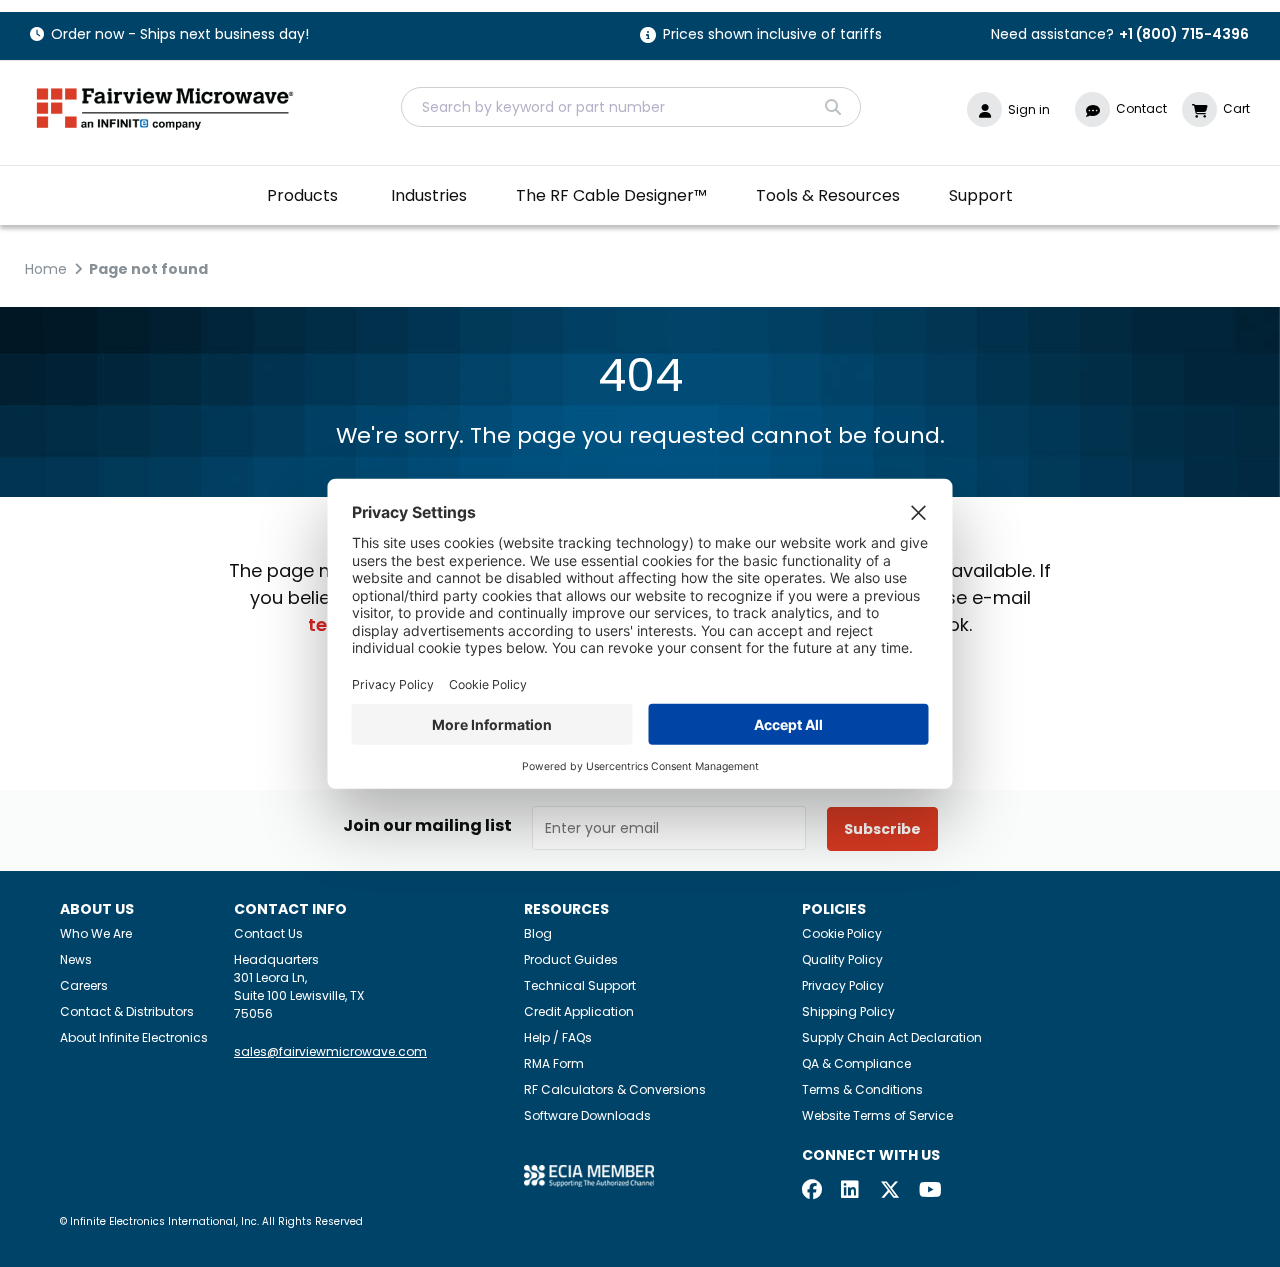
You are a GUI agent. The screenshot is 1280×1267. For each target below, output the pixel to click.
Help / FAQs (558, 1037)
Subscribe (882, 829)
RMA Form (554, 1063)
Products (302, 195)
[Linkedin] (851, 1191)
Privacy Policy (843, 985)
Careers (84, 985)
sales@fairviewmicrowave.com (330, 1051)
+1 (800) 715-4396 (1184, 34)
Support (981, 195)
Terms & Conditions (862, 1089)
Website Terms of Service (877, 1115)
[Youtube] (929, 1191)
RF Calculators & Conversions (615, 1089)
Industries (429, 195)
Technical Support (580, 985)
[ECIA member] (589, 1175)
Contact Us (268, 933)
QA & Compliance (856, 1063)
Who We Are (96, 933)
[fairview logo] (165, 106)
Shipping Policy (848, 1011)
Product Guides (571, 959)
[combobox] (631, 107)
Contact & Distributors (127, 1011)
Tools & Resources (828, 195)
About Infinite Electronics (134, 1037)
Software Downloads (587, 1115)
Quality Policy (842, 959)
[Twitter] (890, 1191)
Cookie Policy (842, 933)
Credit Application (579, 1011)
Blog (538, 933)
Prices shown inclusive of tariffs (772, 35)
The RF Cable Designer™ (611, 195)
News (76, 959)
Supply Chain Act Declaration (892, 1037)
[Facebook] (812, 1191)
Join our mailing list (427, 826)
